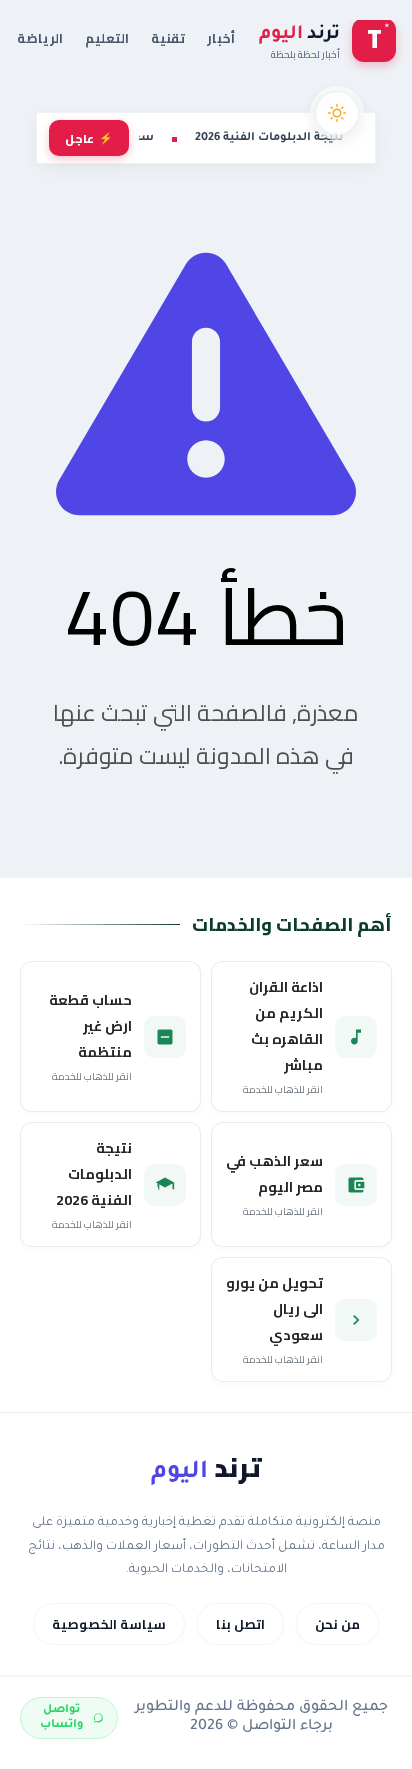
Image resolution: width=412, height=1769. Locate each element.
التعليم (107, 38)
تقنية (168, 38)
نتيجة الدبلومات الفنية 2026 (269, 138)
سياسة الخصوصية (109, 1624)
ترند (206, 1467)
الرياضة (40, 38)
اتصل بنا (240, 1624)
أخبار (221, 38)
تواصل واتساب (62, 1717)
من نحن (337, 1624)
